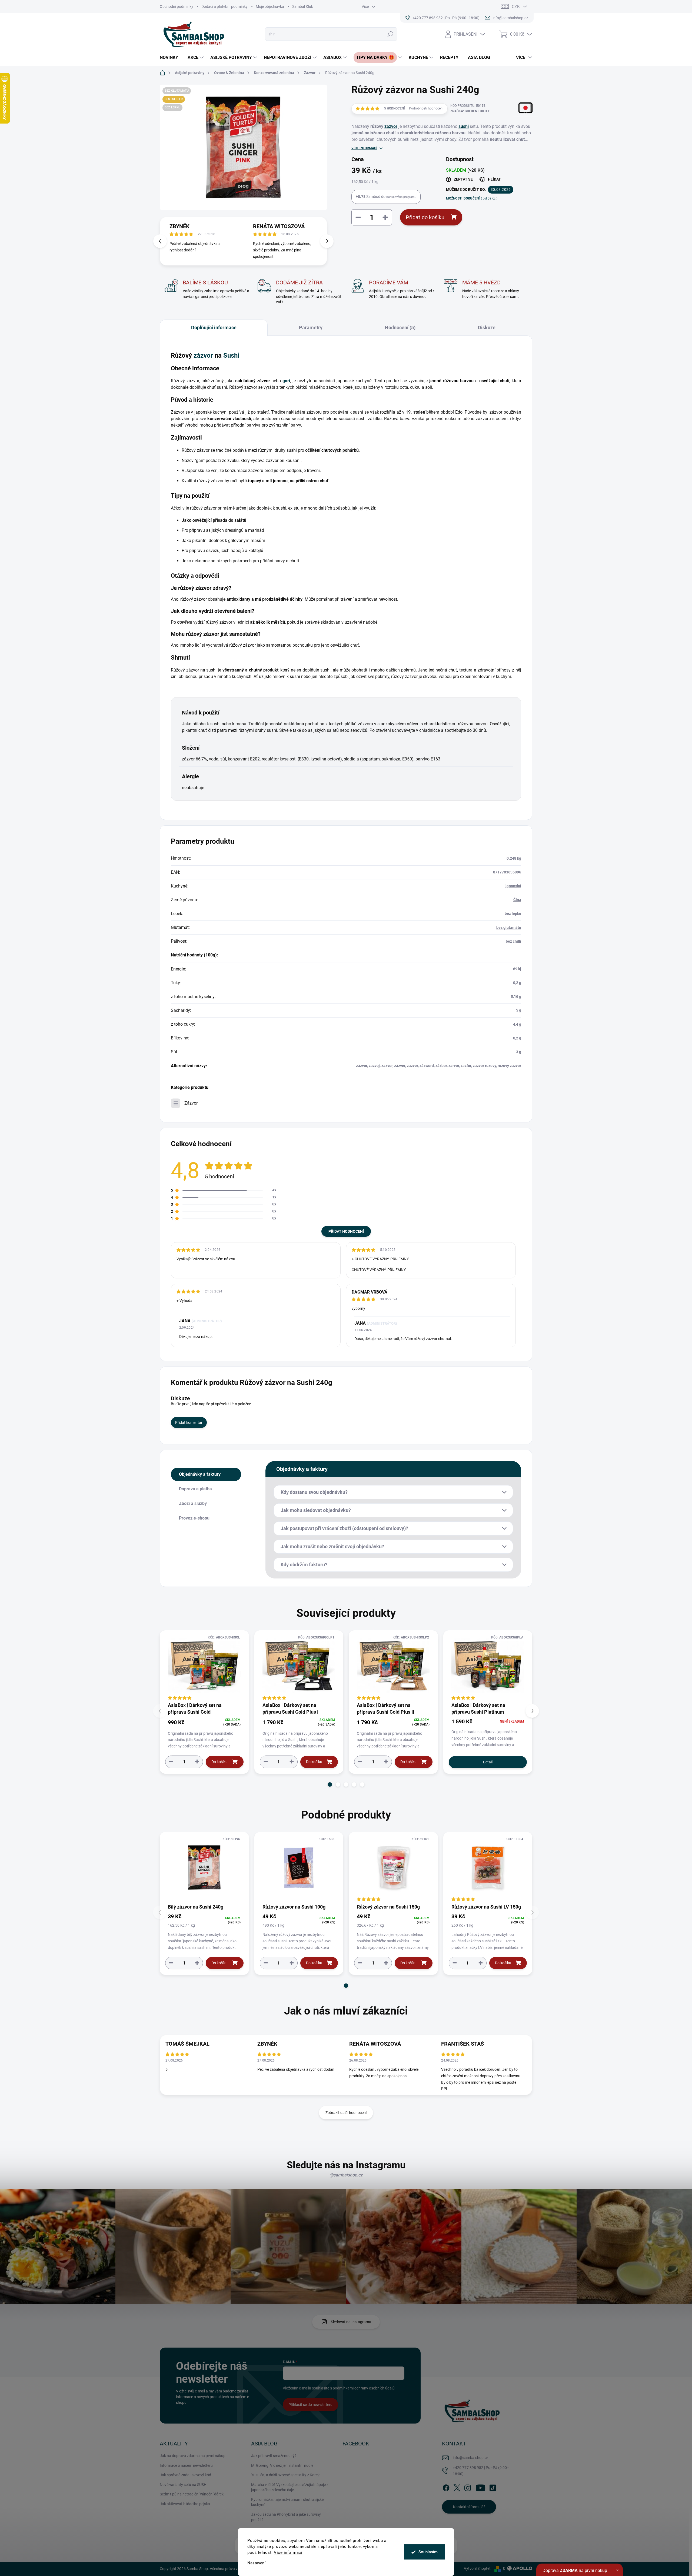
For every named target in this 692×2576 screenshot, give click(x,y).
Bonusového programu (401, 197)
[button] (327, 241)
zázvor (391, 126)
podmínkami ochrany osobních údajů (364, 2388)
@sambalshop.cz (346, 2175)
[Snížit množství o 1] (171, 1762)
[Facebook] (446, 2487)
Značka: (470, 111)
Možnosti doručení (472, 198)
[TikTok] (493, 2487)
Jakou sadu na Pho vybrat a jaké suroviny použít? (286, 2517)
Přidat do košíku (425, 217)
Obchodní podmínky (177, 6)
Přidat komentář (189, 1422)
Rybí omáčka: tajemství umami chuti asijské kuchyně (287, 2502)
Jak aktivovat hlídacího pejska (185, 2504)
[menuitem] (171, 58)
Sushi (231, 355)
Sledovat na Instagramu (351, 2322)
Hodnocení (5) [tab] (400, 328)
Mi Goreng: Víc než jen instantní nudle (282, 2465)
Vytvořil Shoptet (477, 2568)
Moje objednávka (270, 6)
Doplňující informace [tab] (214, 328)
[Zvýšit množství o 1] (197, 1762)
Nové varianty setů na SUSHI (184, 2485)
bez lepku (513, 913)
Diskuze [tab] (487, 328)
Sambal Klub (303, 6)
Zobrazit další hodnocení (346, 2113)
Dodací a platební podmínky (224, 6)
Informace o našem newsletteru (186, 2465)
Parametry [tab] (311, 328)
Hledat (390, 34)
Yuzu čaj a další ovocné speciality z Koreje (286, 2475)
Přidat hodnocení (346, 1231)
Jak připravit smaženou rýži (274, 2456)
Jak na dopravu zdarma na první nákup (193, 2456)
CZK (516, 7)
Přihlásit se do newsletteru (310, 2405)
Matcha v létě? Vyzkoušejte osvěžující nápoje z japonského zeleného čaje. (290, 2487)
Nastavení (256, 2563)
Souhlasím (428, 2552)
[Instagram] (468, 2487)
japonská (513, 886)
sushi (464, 126)
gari (286, 381)
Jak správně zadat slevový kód (185, 2475)
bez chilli (513, 941)
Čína (517, 900)
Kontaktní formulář (469, 2507)
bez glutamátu (509, 928)
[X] (457, 2487)
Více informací (288, 2552)
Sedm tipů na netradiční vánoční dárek (192, 2494)
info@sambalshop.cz (471, 2458)
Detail (488, 1762)
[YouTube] (480, 2487)
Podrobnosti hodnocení (426, 108)
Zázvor (191, 1103)
